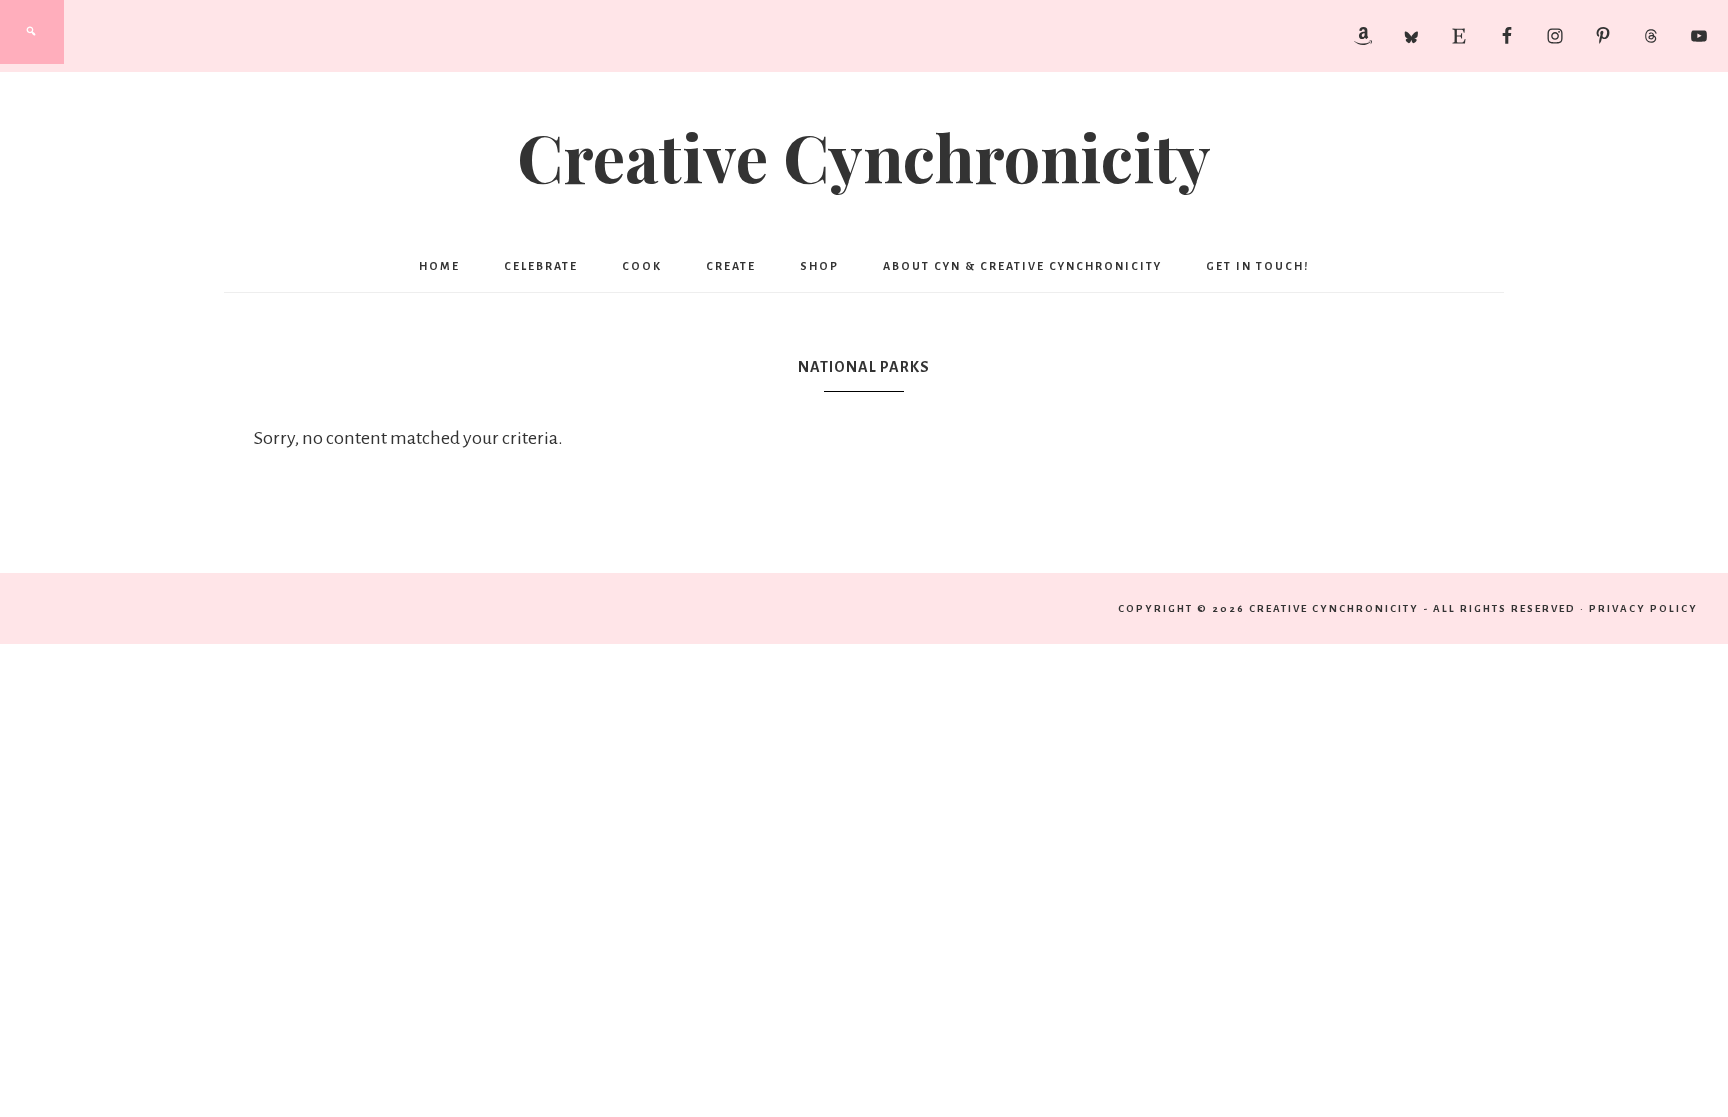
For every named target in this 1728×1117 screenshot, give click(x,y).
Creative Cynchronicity (864, 156)
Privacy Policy (1643, 608)
